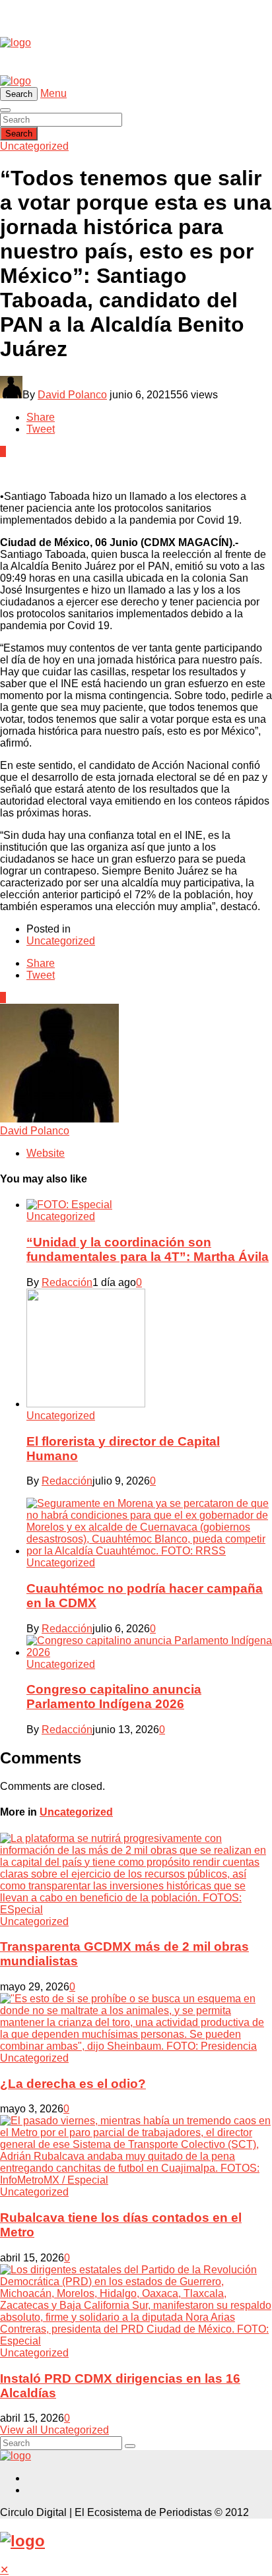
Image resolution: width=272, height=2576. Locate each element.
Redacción (67, 1282)
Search (19, 134)
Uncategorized (34, 146)
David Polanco (72, 395)
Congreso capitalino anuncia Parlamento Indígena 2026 (114, 1697)
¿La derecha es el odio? (73, 2084)
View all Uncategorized (54, 2430)
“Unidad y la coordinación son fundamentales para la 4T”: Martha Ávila (148, 1249)
